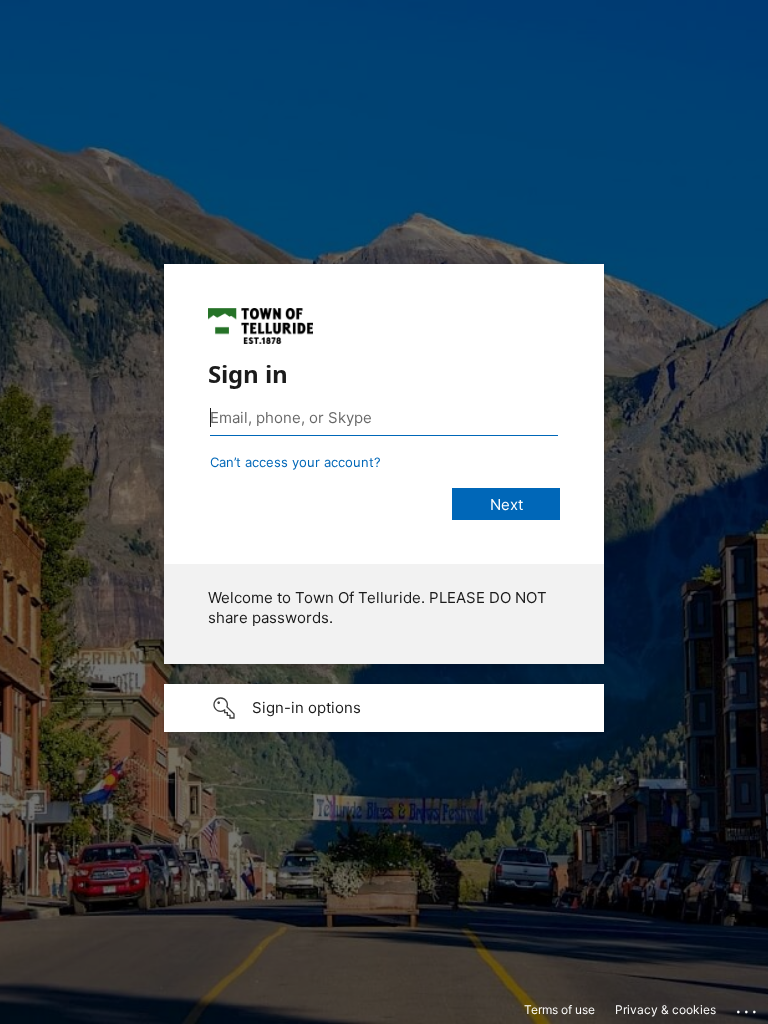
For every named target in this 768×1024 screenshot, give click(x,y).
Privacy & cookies (665, 1009)
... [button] (748, 1007)
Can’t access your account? (295, 462)
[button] (384, 708)
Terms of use (559, 1009)
